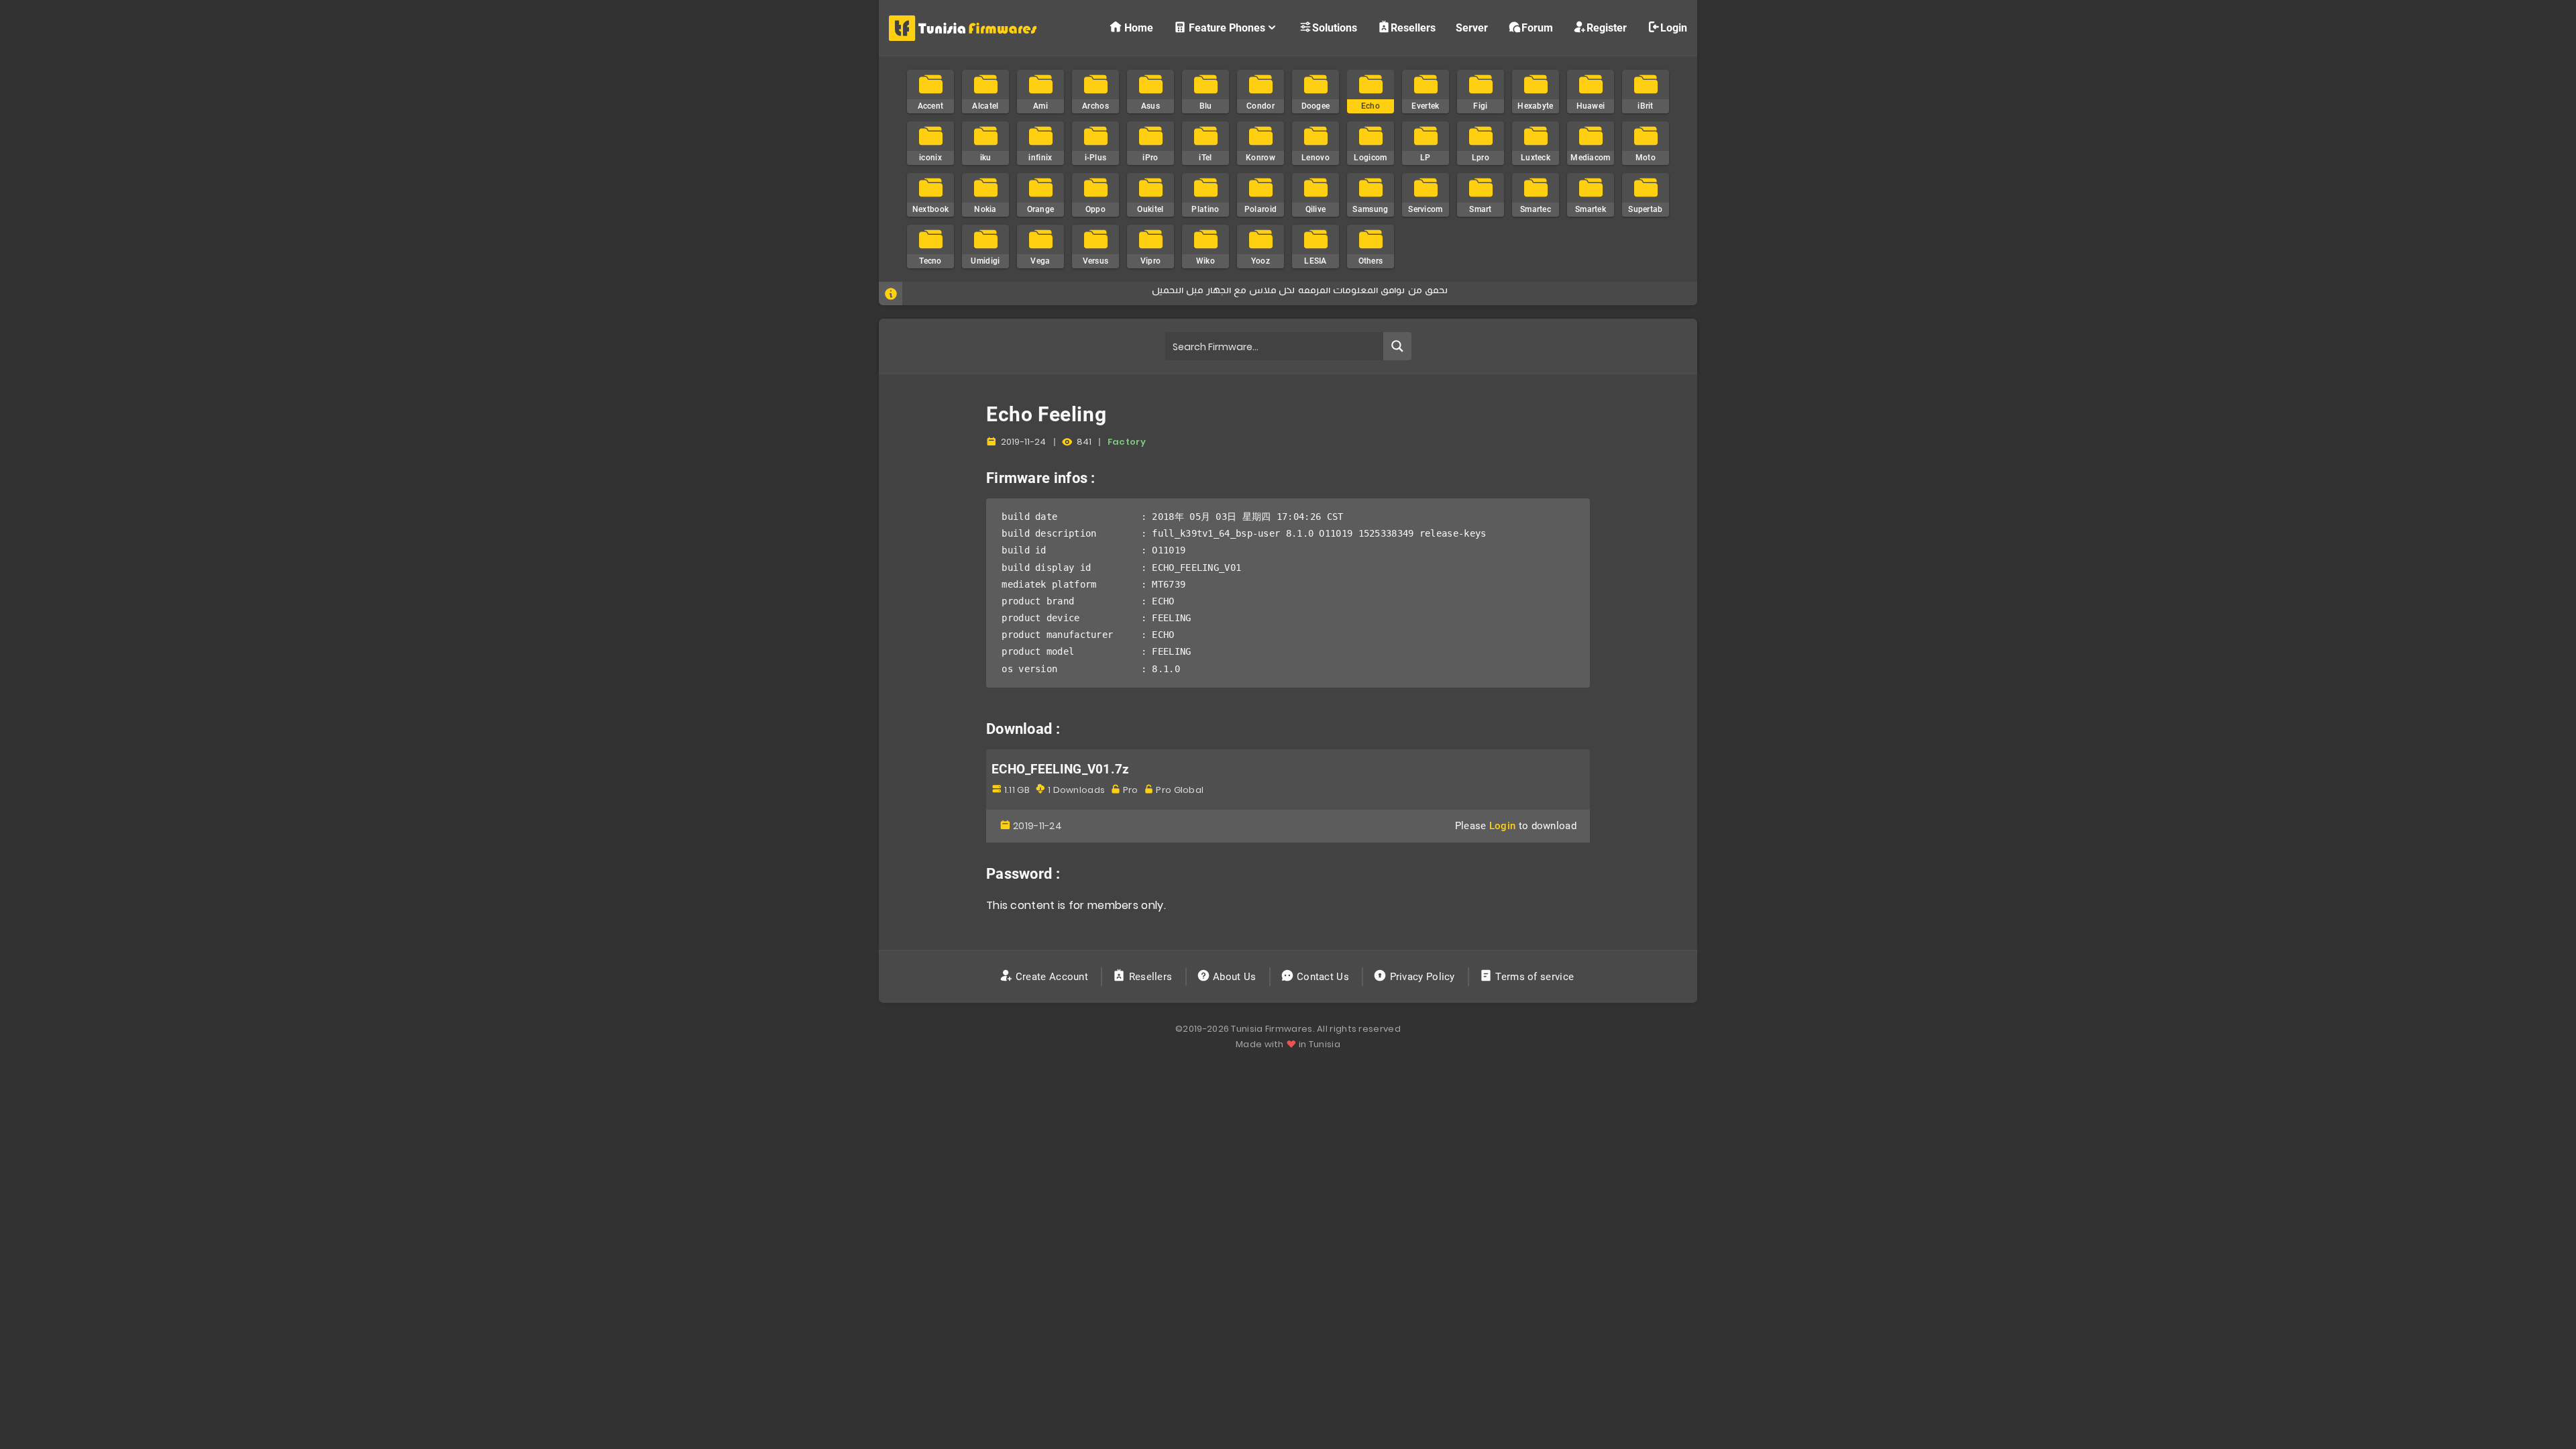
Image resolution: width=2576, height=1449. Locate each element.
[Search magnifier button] (1397, 346)
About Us (1235, 977)
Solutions (1335, 28)
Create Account (1052, 977)
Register (1607, 28)
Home (1139, 28)
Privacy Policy (1422, 977)
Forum (1537, 28)
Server (1472, 28)
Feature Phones (1227, 28)
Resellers (1413, 28)
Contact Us (1323, 977)
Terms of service (1535, 977)
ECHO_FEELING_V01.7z (1061, 769)
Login (1674, 28)
